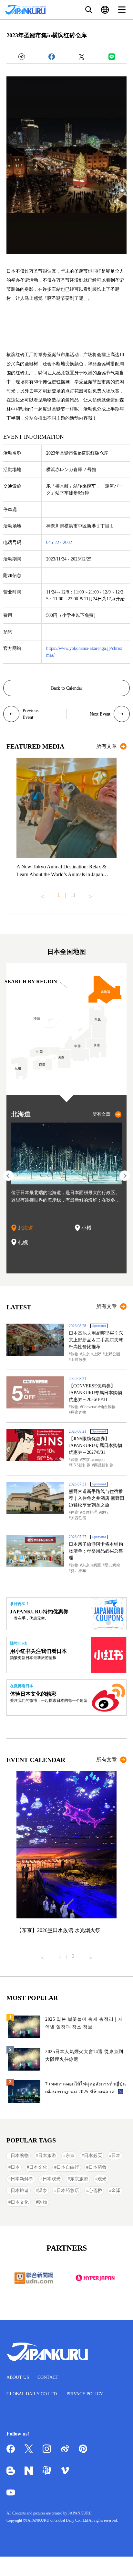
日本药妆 (97, 2167)
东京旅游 (79, 2179)
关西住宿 (78, 1518)
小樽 (87, 1228)
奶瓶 (97, 1565)
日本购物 (20, 2156)
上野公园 (112, 1354)
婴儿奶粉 (112, 1565)
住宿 (75, 1512)
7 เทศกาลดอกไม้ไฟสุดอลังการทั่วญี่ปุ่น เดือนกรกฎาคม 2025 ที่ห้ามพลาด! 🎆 (86, 2088)
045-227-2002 (59, 542)
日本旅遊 (20, 2191)
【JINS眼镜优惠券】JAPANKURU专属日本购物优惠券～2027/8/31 (95, 1446)
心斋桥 (95, 2191)
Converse (89, 1407)
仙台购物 (108, 1407)
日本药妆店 (68, 2191)
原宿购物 (78, 1412)
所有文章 (107, 746)
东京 (86, 1354)
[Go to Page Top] (120, 2563)
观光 (102, 2179)
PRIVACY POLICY (85, 2394)
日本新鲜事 (22, 2179)
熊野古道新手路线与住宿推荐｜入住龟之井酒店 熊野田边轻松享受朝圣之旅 (97, 1498)
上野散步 (78, 1360)
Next (91, 894)
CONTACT (48, 2377)
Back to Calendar (67, 688)
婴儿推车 (78, 1571)
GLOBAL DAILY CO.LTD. (32, 2394)
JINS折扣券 (81, 1465)
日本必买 (93, 2156)
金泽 (116, 2191)
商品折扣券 (104, 1465)
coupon (99, 1460)
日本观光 (52, 2179)
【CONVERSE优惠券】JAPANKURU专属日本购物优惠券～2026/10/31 (95, 1393)
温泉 (43, 2191)
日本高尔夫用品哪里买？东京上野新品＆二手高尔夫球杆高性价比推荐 (96, 1340)
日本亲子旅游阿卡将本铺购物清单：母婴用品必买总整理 (96, 1551)
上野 (97, 1354)
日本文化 (38, 2167)
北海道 (26, 1228)
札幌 (23, 1242)
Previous (42, 894)
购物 (75, 1354)
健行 (105, 1512)
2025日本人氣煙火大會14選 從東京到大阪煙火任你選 (84, 2056)
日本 (116, 2156)
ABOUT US (18, 2377)
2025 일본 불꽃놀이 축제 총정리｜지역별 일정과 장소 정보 (84, 2023)
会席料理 (90, 1512)
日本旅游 (47, 2156)
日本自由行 (68, 2167)
